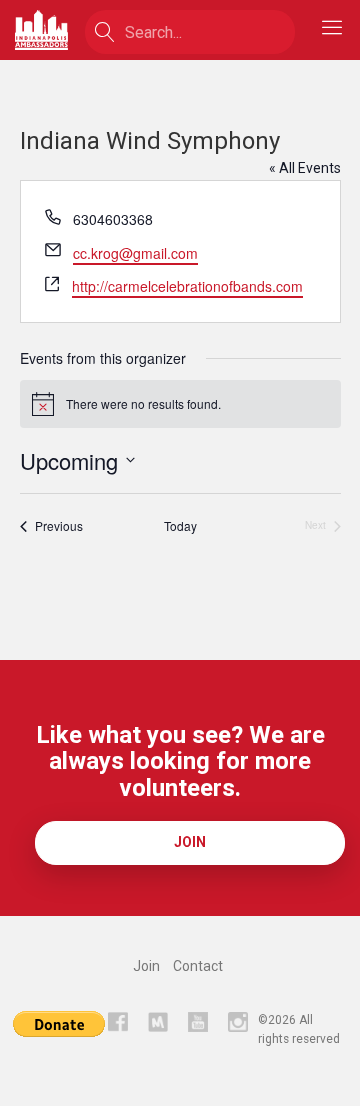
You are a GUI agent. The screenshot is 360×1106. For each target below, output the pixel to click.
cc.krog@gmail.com (135, 253)
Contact (198, 966)
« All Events (305, 168)
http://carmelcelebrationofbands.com (187, 286)
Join (190, 842)
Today (180, 526)
